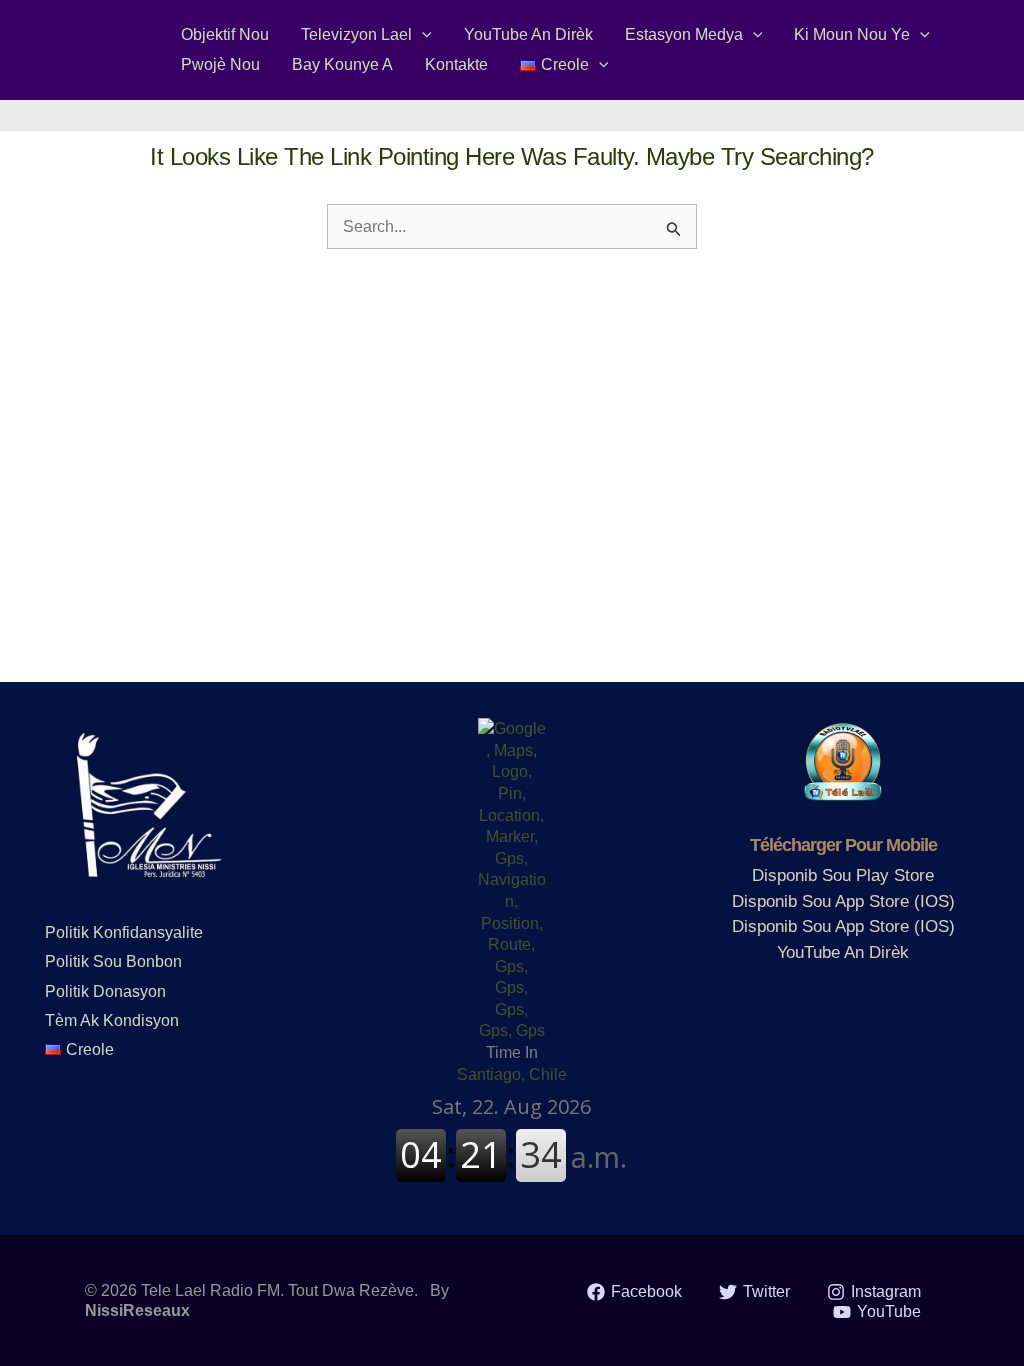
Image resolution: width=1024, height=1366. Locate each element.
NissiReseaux (137, 1310)
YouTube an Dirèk (843, 952)
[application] (422, 35)
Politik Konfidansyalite (124, 932)
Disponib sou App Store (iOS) (843, 901)
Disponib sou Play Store (843, 875)
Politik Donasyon (105, 991)
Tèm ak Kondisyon (112, 1020)
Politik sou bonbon (113, 961)
